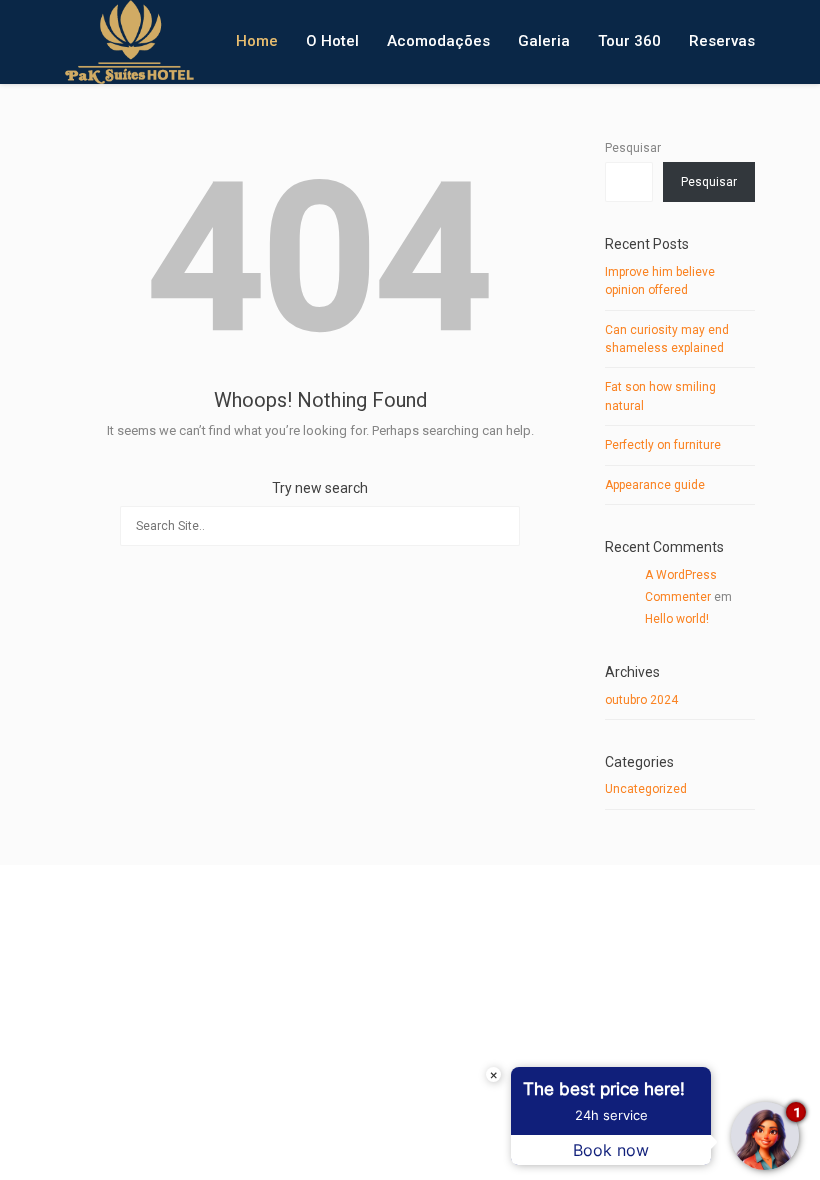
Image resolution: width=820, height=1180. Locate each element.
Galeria (544, 41)
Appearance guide (655, 485)
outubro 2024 (641, 700)
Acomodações (438, 41)
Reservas (722, 41)
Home (257, 41)
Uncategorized (646, 789)
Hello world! (677, 619)
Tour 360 (629, 41)
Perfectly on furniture (663, 445)
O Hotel (332, 41)
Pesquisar (633, 148)
